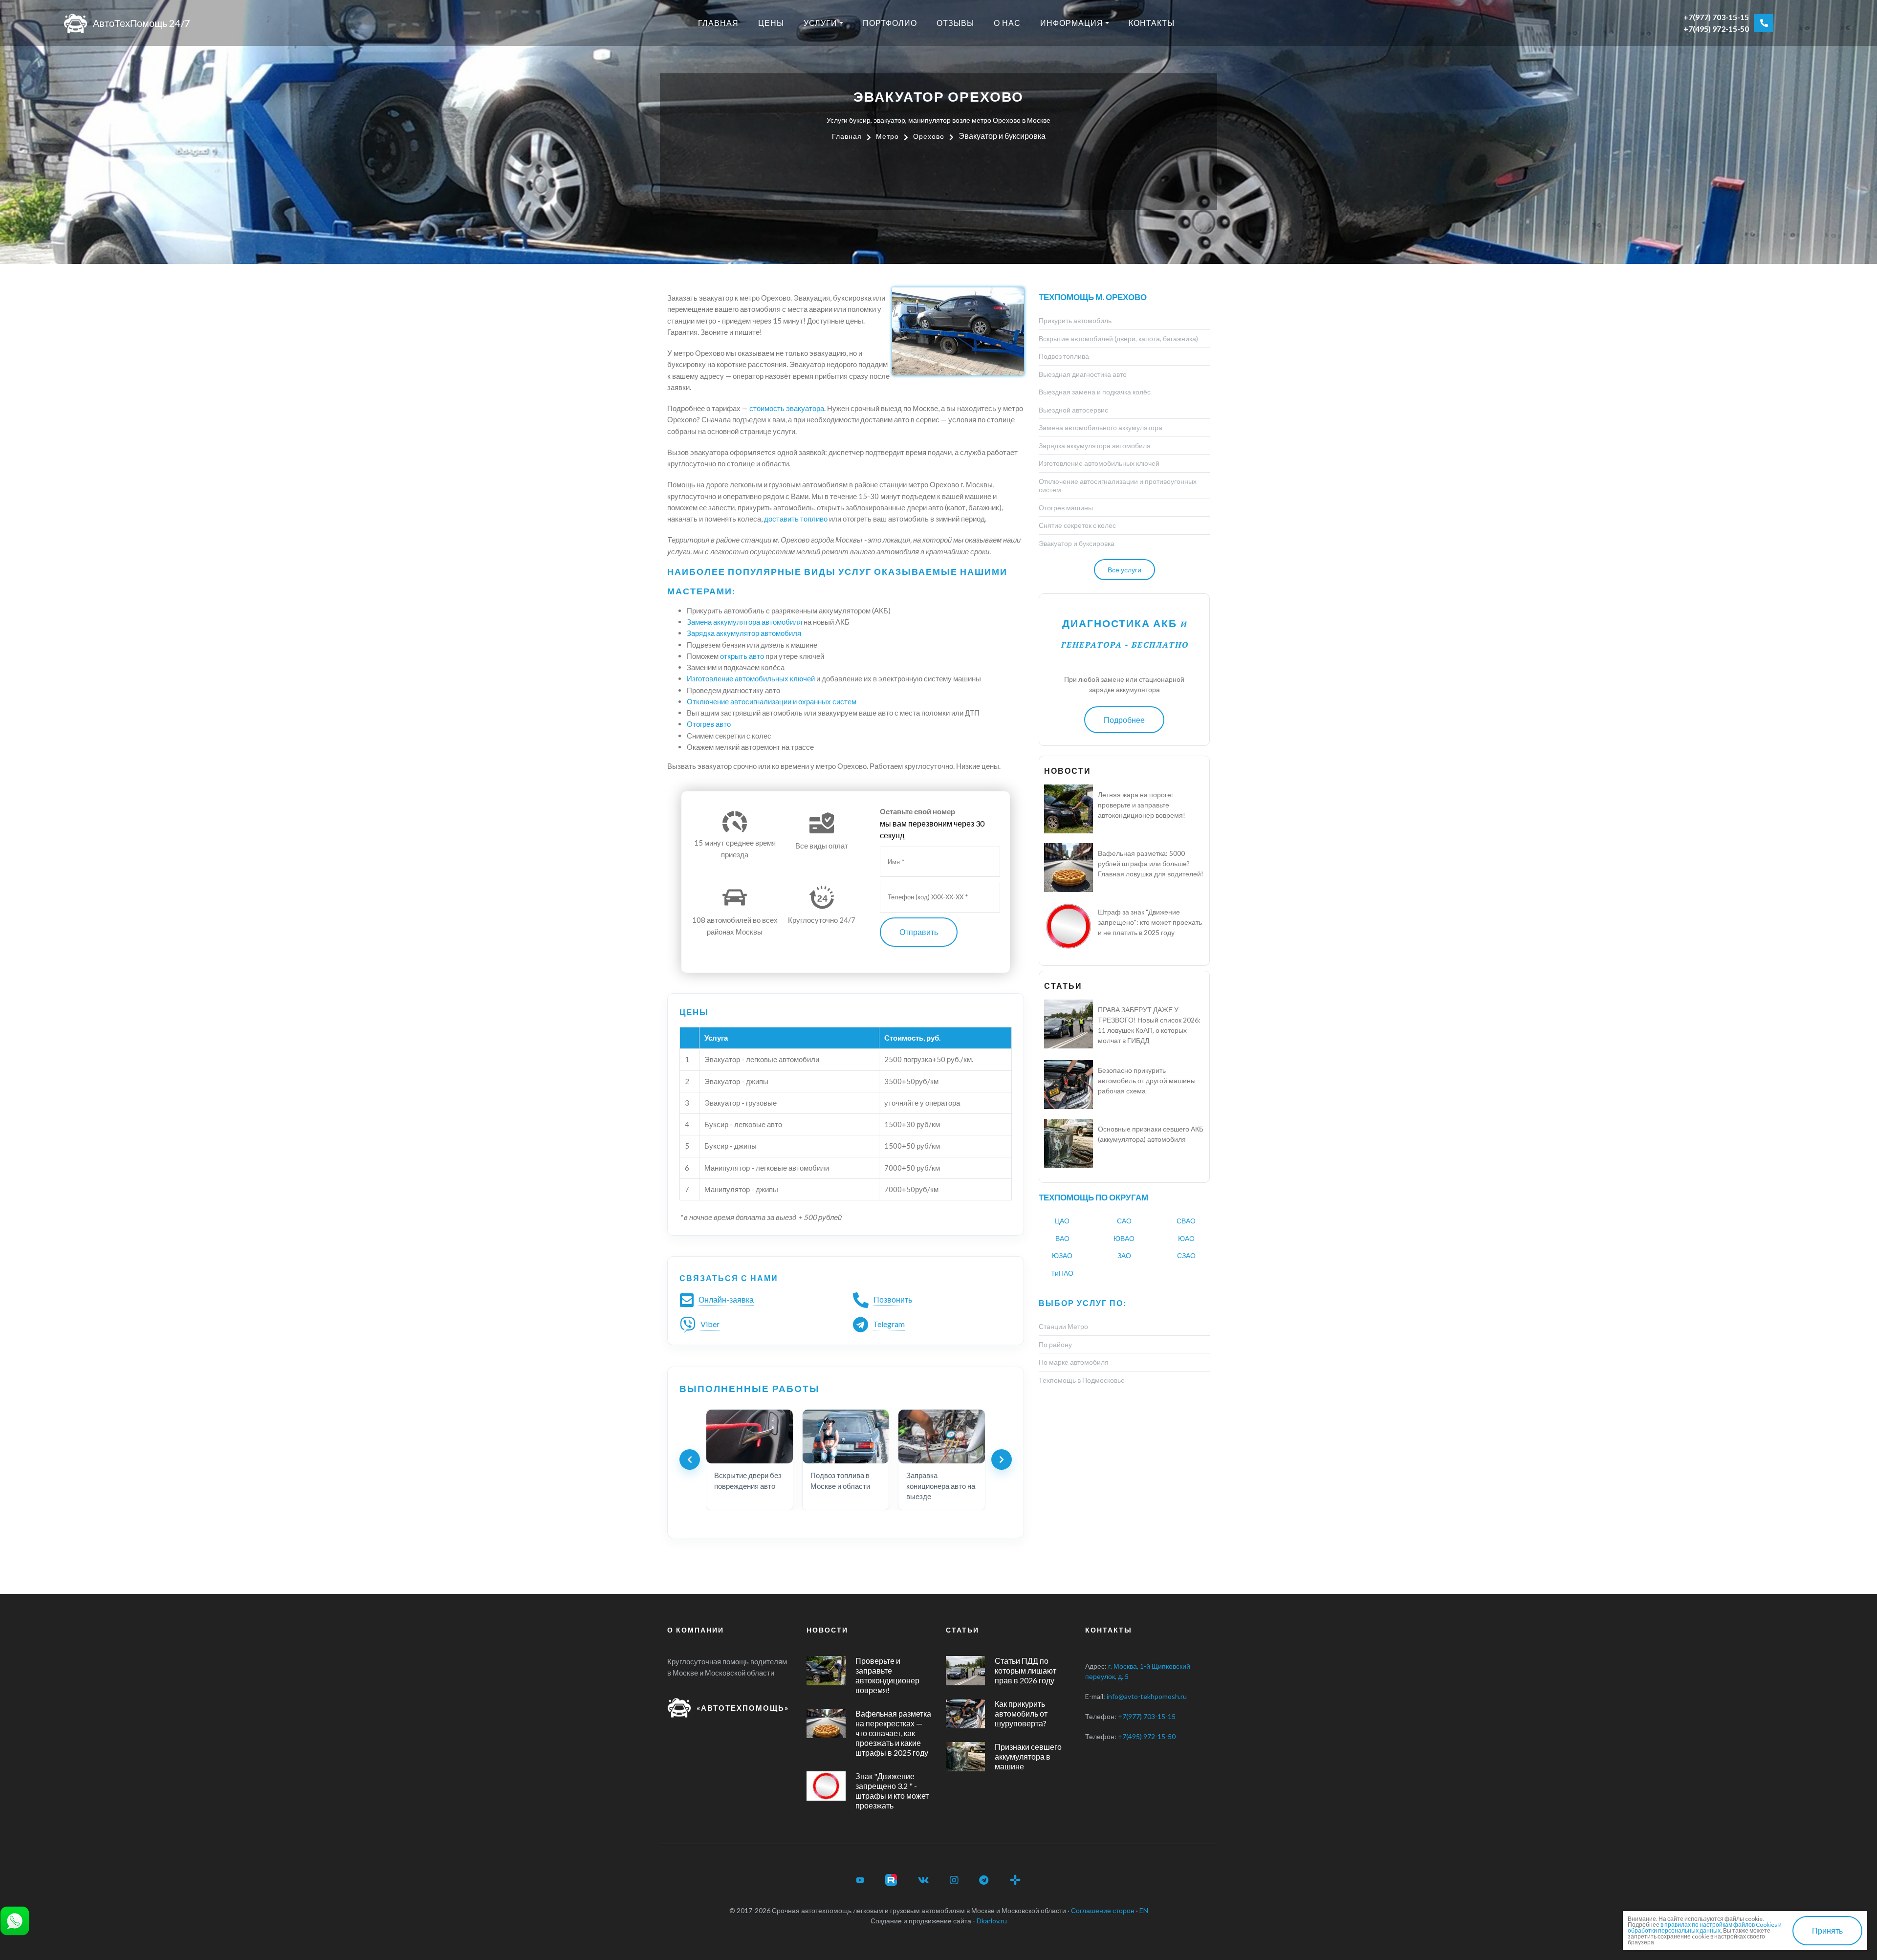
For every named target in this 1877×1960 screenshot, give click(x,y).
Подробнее (1124, 720)
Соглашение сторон (1103, 1910)
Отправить (919, 932)
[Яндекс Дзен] (1015, 1880)
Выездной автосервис (1073, 410)
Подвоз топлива (1064, 356)
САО (1124, 1221)
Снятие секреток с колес (1077, 525)
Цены (771, 23)
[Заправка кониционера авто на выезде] (942, 1437)
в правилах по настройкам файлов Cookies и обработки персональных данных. (1705, 1927)
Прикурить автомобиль (1075, 320)
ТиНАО (1062, 1273)
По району (1055, 1344)
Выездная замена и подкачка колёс (1095, 392)
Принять (1827, 1930)
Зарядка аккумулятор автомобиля (744, 633)
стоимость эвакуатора (787, 408)
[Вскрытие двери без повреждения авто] (750, 1437)
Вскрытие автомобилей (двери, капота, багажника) (1118, 338)
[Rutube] (891, 1880)
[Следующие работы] (1002, 1459)
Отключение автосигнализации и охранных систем (772, 701)
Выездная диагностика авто (1083, 374)
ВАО (1062, 1238)
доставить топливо (796, 519)
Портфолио (890, 23)
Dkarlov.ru (992, 1921)
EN (1144, 1910)
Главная (718, 23)
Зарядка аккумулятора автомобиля (1095, 446)
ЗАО (1124, 1255)
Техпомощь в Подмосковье (1082, 1380)
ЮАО (1186, 1238)
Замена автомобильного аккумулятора (1101, 427)
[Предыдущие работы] (690, 1459)
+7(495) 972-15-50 (1716, 29)
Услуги (820, 23)
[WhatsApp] (15, 1920)
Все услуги (1124, 570)
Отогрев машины (1066, 508)
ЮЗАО (1062, 1255)
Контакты (1152, 23)
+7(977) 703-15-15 (1716, 17)
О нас (1007, 23)
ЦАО (1062, 1221)
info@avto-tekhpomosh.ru (1147, 1696)
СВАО (1186, 1221)
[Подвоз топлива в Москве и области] (846, 1437)
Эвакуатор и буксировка (1077, 543)
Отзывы (955, 23)
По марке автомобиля (1074, 1362)
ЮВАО (1124, 1238)
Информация (1072, 23)
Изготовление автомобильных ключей (751, 678)
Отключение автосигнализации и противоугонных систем (1118, 486)
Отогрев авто (709, 724)
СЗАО (1186, 1255)
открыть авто (742, 656)
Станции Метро (1063, 1326)
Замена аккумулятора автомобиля (744, 622)
